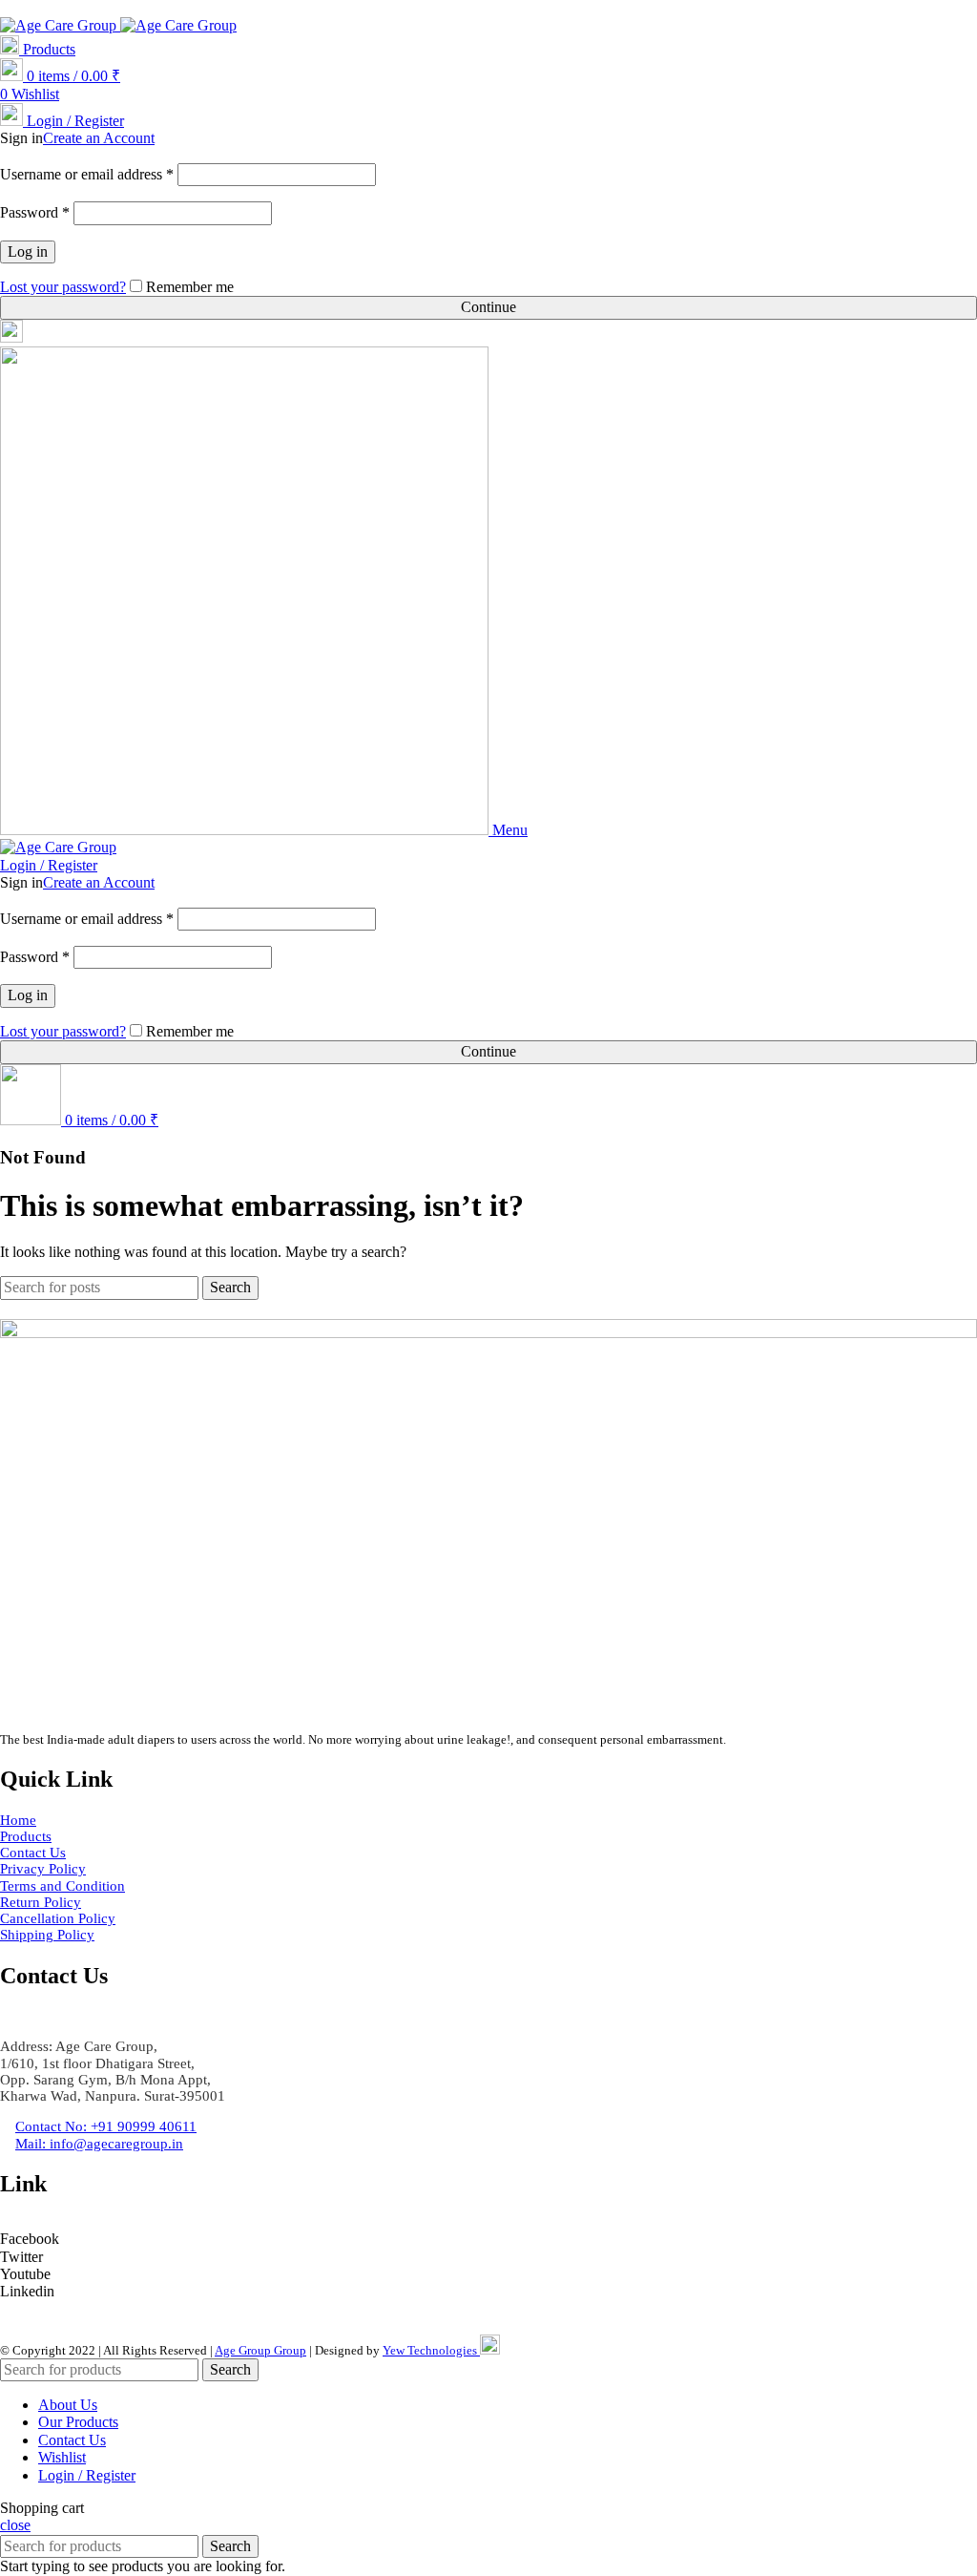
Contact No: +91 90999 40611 (106, 2126)
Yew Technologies (431, 2350)
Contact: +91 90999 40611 (81, 8)
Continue (488, 307)
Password (35, 212)
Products (47, 49)
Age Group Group (260, 2350)
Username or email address (87, 174)
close (15, 2525)
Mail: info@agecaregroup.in (257, 8)
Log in (28, 251)
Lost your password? (63, 287)
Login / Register (87, 2475)
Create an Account (99, 138)
